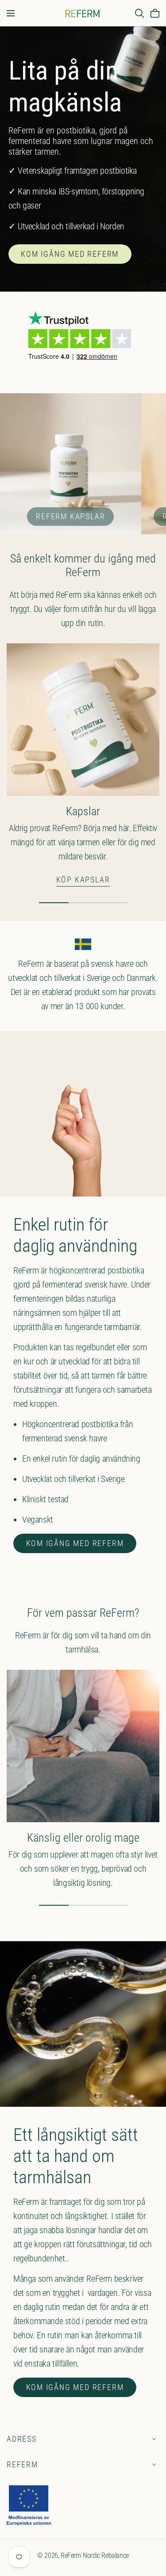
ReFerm (22, 2464)
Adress (22, 2439)
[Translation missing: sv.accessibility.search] (139, 13)
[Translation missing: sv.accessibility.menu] (11, 13)
